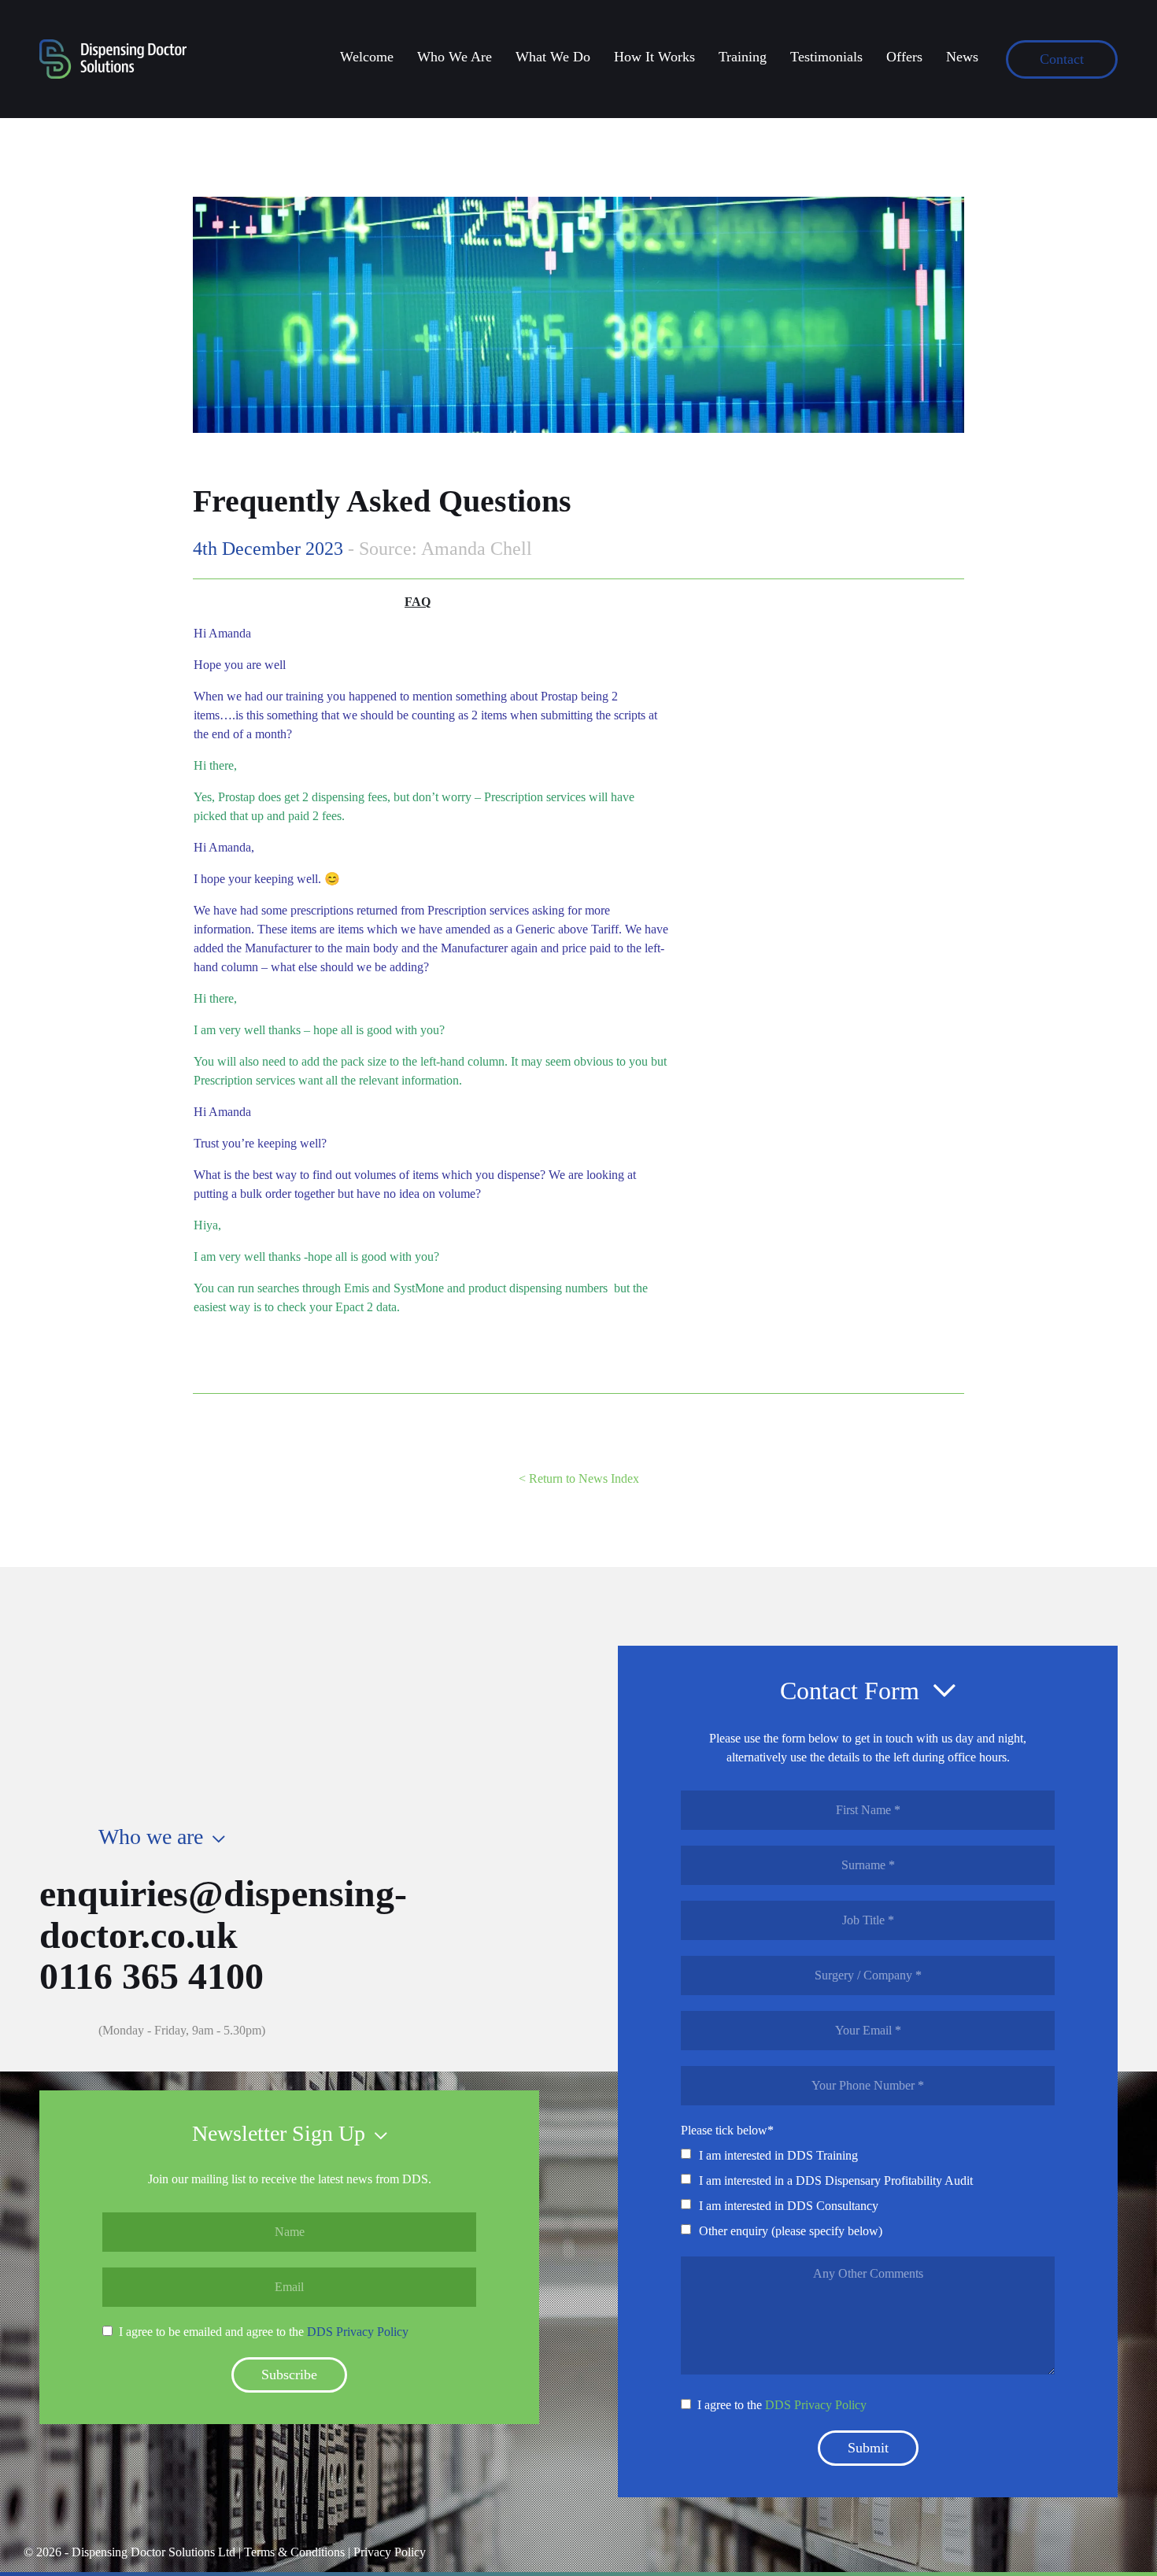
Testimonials (826, 57)
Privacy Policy (390, 2552)
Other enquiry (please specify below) (791, 2231)
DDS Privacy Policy (358, 2332)
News (962, 57)
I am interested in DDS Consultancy (789, 2206)
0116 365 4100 (152, 1976)
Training (743, 57)
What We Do (553, 57)
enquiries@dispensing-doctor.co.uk (223, 1914)
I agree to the (782, 2405)
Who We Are (455, 57)
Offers (904, 57)
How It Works (654, 57)
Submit (868, 2448)
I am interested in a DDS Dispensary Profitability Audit (836, 2181)
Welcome (367, 57)
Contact (1062, 59)
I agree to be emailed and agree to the (264, 2332)
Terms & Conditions (294, 2552)
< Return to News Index (579, 1478)
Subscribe (289, 2375)
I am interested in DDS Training (778, 2155)
